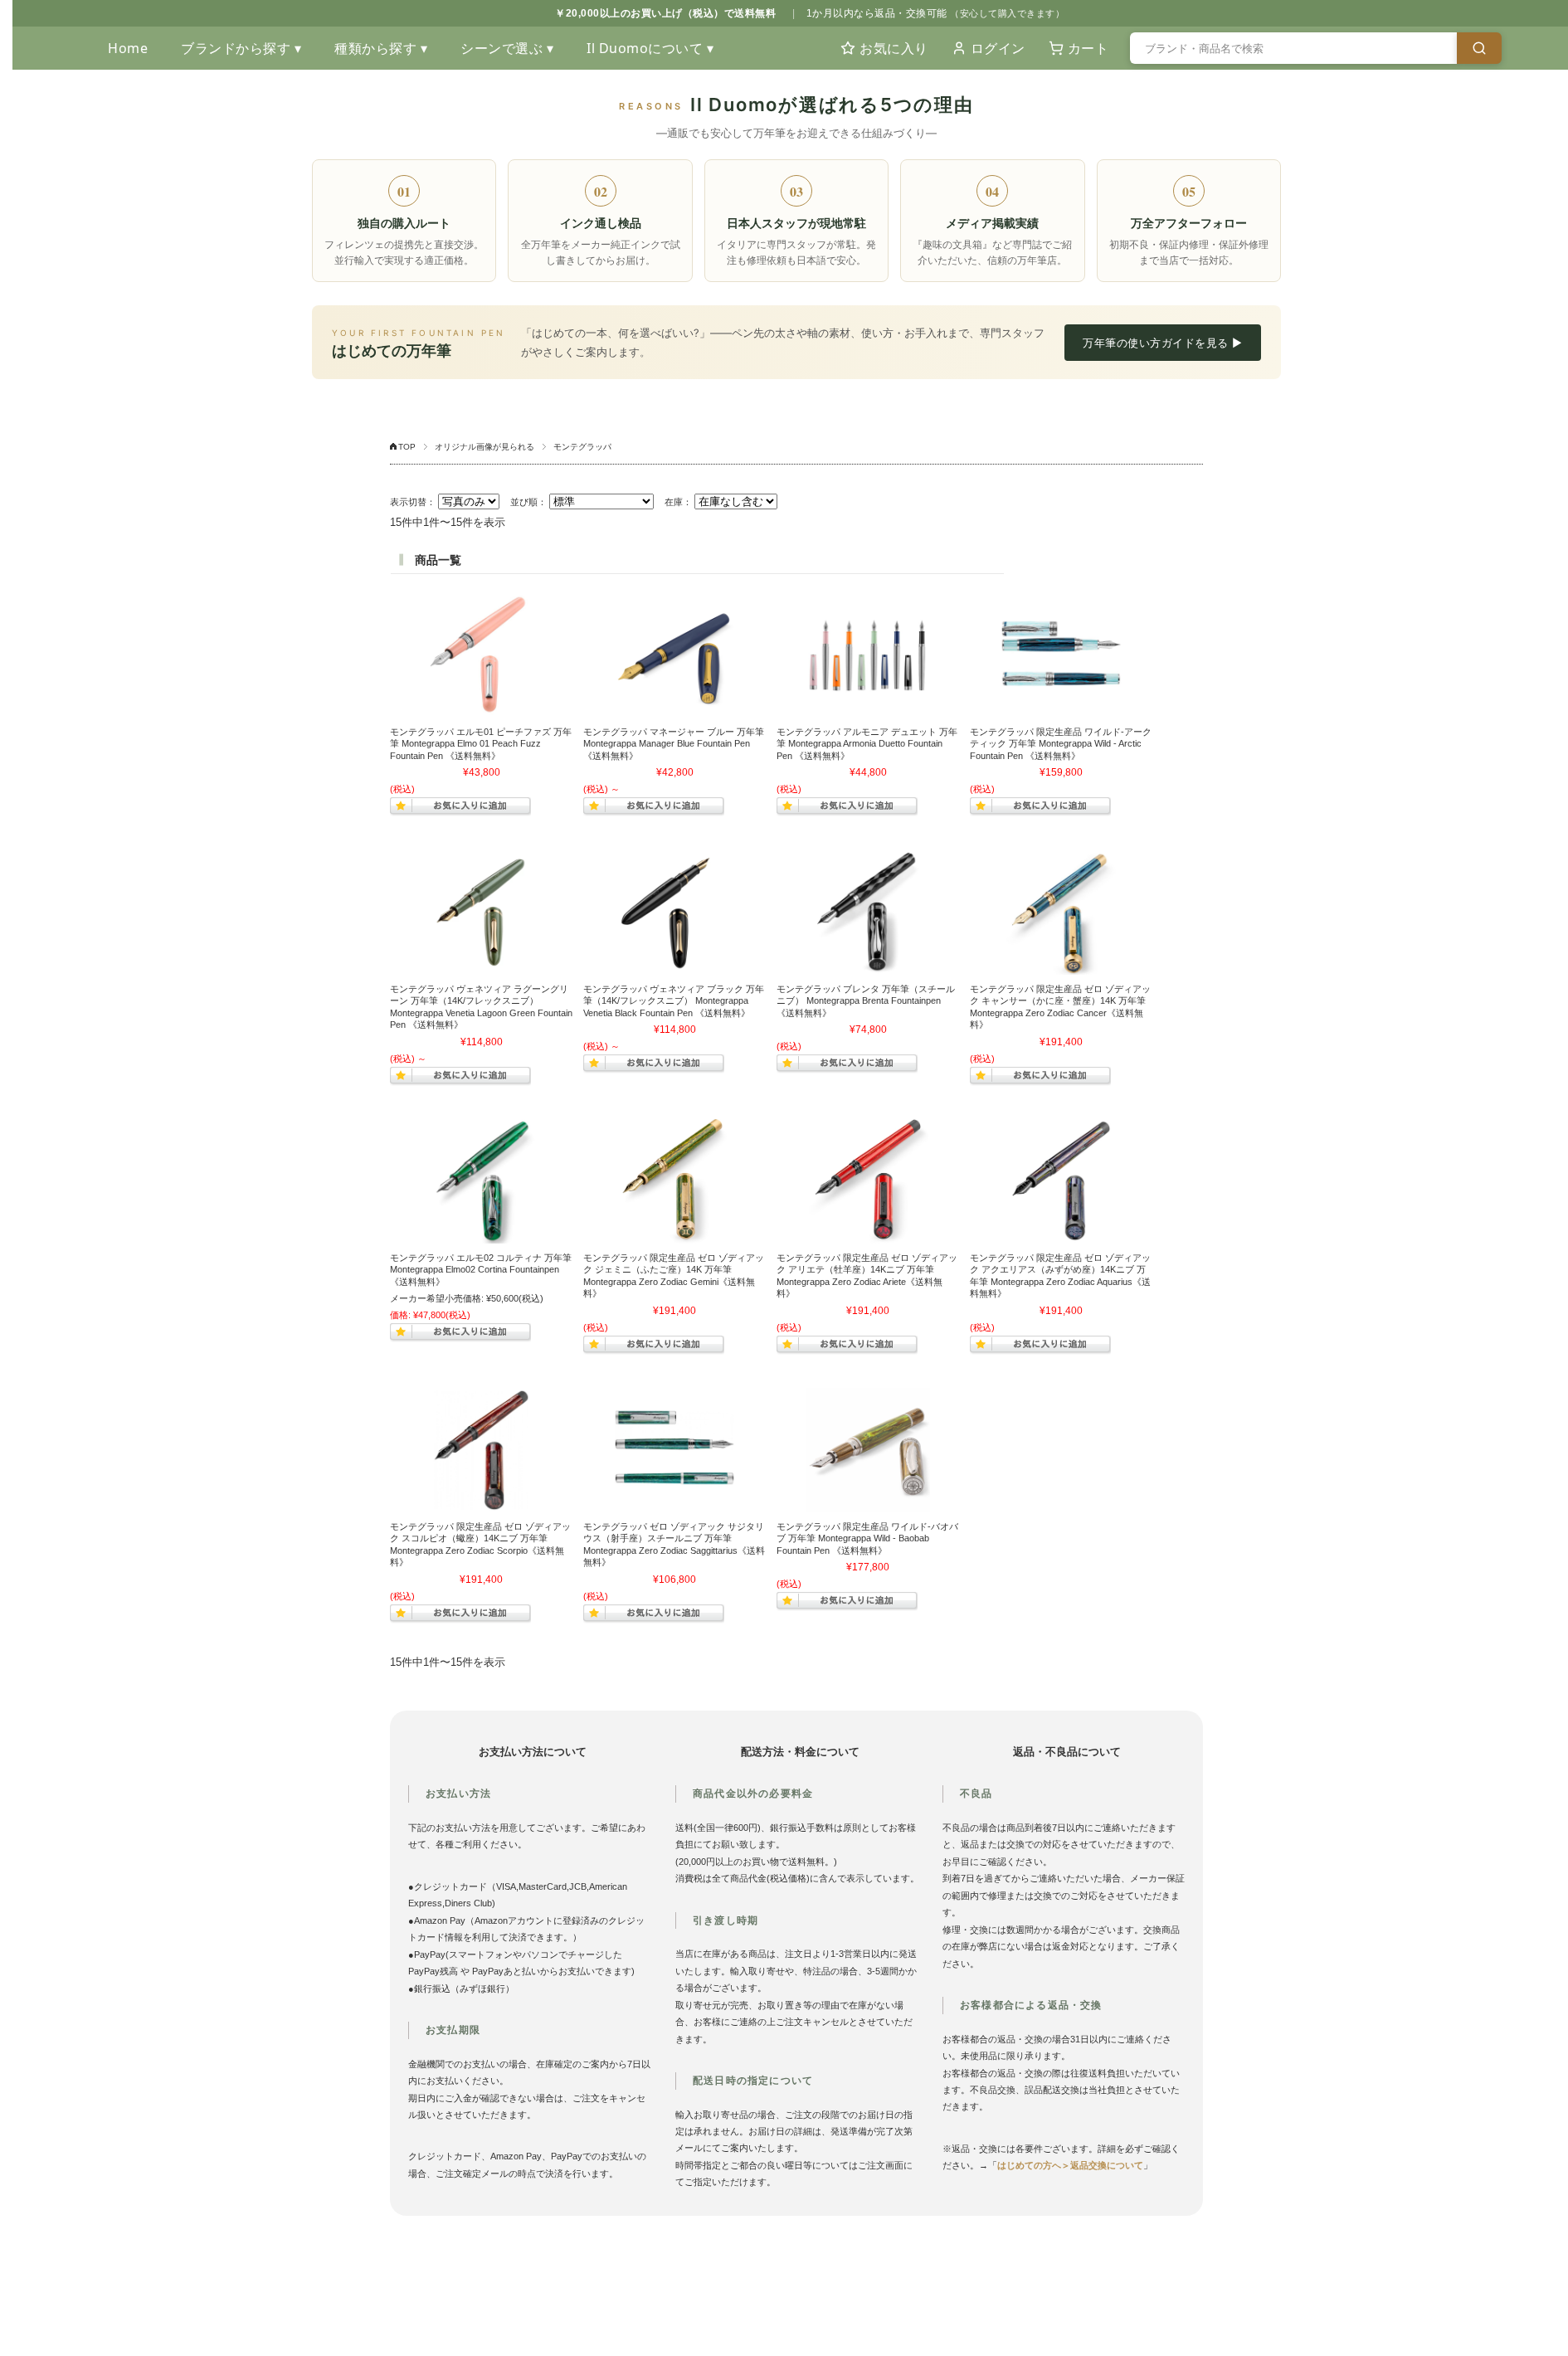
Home (128, 48)
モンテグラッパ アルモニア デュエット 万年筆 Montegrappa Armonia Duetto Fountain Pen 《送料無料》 (867, 744)
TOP (407, 447)
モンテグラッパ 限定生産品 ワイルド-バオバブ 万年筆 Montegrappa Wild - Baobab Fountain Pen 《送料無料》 (867, 1538)
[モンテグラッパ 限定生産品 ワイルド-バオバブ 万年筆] (868, 1450)
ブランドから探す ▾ (241, 48)
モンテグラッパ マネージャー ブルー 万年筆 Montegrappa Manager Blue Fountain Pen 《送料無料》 (674, 744)
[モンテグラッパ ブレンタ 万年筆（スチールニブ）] (868, 913)
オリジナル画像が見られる (485, 447)
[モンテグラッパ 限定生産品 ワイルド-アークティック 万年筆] (1061, 655)
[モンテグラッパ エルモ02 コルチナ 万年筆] (481, 1181)
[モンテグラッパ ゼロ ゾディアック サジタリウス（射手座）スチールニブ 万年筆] (674, 1450)
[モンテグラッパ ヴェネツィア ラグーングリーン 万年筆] (481, 913)
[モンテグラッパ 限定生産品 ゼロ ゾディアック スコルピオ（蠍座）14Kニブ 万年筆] (481, 1450)
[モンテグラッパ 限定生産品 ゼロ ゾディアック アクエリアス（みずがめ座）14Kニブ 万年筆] (1061, 1181)
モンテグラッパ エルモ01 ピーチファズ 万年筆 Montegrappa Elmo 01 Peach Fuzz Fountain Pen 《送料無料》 (481, 744)
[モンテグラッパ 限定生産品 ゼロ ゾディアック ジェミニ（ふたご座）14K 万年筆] (674, 1181)
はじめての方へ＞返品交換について (1070, 2165)
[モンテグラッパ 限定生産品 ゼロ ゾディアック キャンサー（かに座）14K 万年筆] (1061, 913)
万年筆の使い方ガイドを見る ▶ (1163, 343)
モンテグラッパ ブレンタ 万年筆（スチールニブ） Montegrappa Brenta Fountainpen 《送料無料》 (866, 1001)
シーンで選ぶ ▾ (507, 48)
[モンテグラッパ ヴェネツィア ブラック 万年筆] (674, 913)
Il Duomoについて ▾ (650, 48)
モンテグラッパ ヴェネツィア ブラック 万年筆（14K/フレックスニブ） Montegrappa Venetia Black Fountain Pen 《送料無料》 (674, 1001)
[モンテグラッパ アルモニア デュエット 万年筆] (868, 655)
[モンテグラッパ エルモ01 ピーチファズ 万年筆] (481, 655)
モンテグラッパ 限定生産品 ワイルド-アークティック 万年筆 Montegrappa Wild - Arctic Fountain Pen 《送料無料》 (1061, 744)
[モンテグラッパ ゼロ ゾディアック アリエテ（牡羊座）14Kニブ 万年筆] (868, 1181)
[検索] (1479, 48)
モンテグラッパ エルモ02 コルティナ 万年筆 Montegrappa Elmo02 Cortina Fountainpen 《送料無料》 (481, 1270)
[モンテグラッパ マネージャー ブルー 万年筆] (674, 655)
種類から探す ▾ (381, 48)
